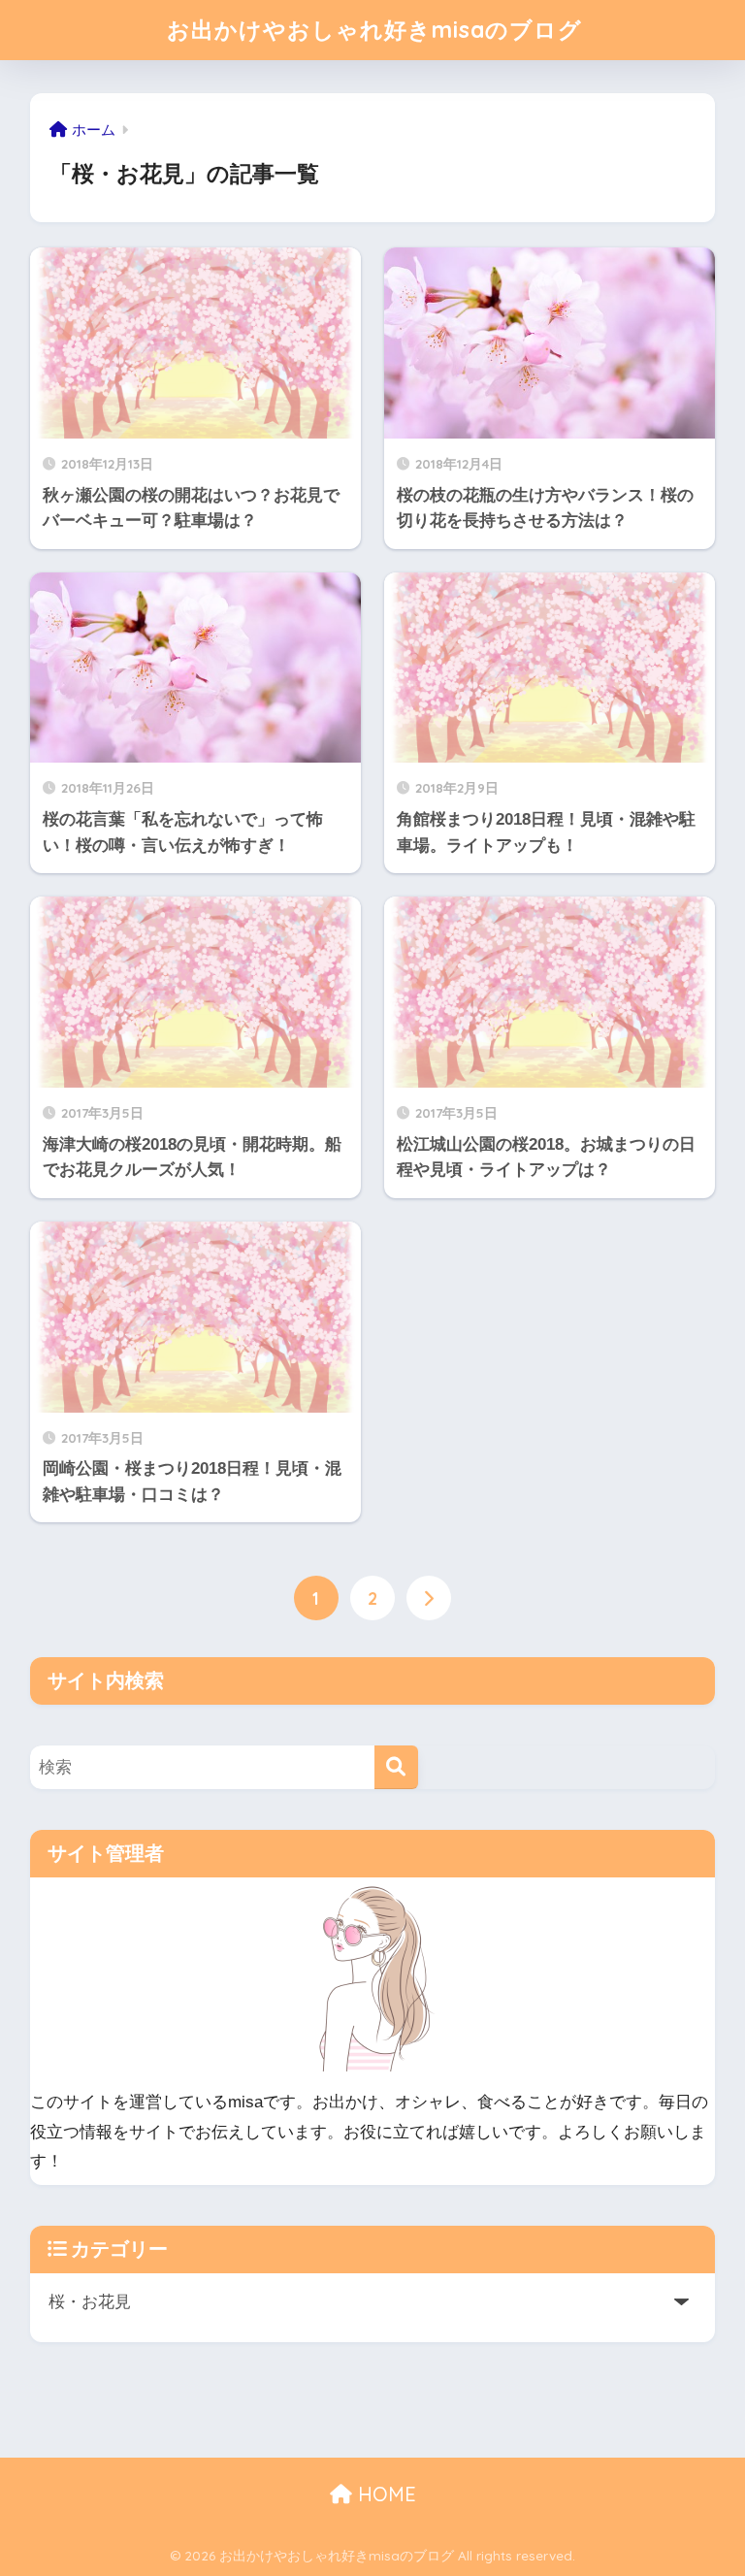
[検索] (396, 1767)
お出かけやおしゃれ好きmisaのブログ (374, 30)
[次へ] (429, 1598)
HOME (384, 2494)
